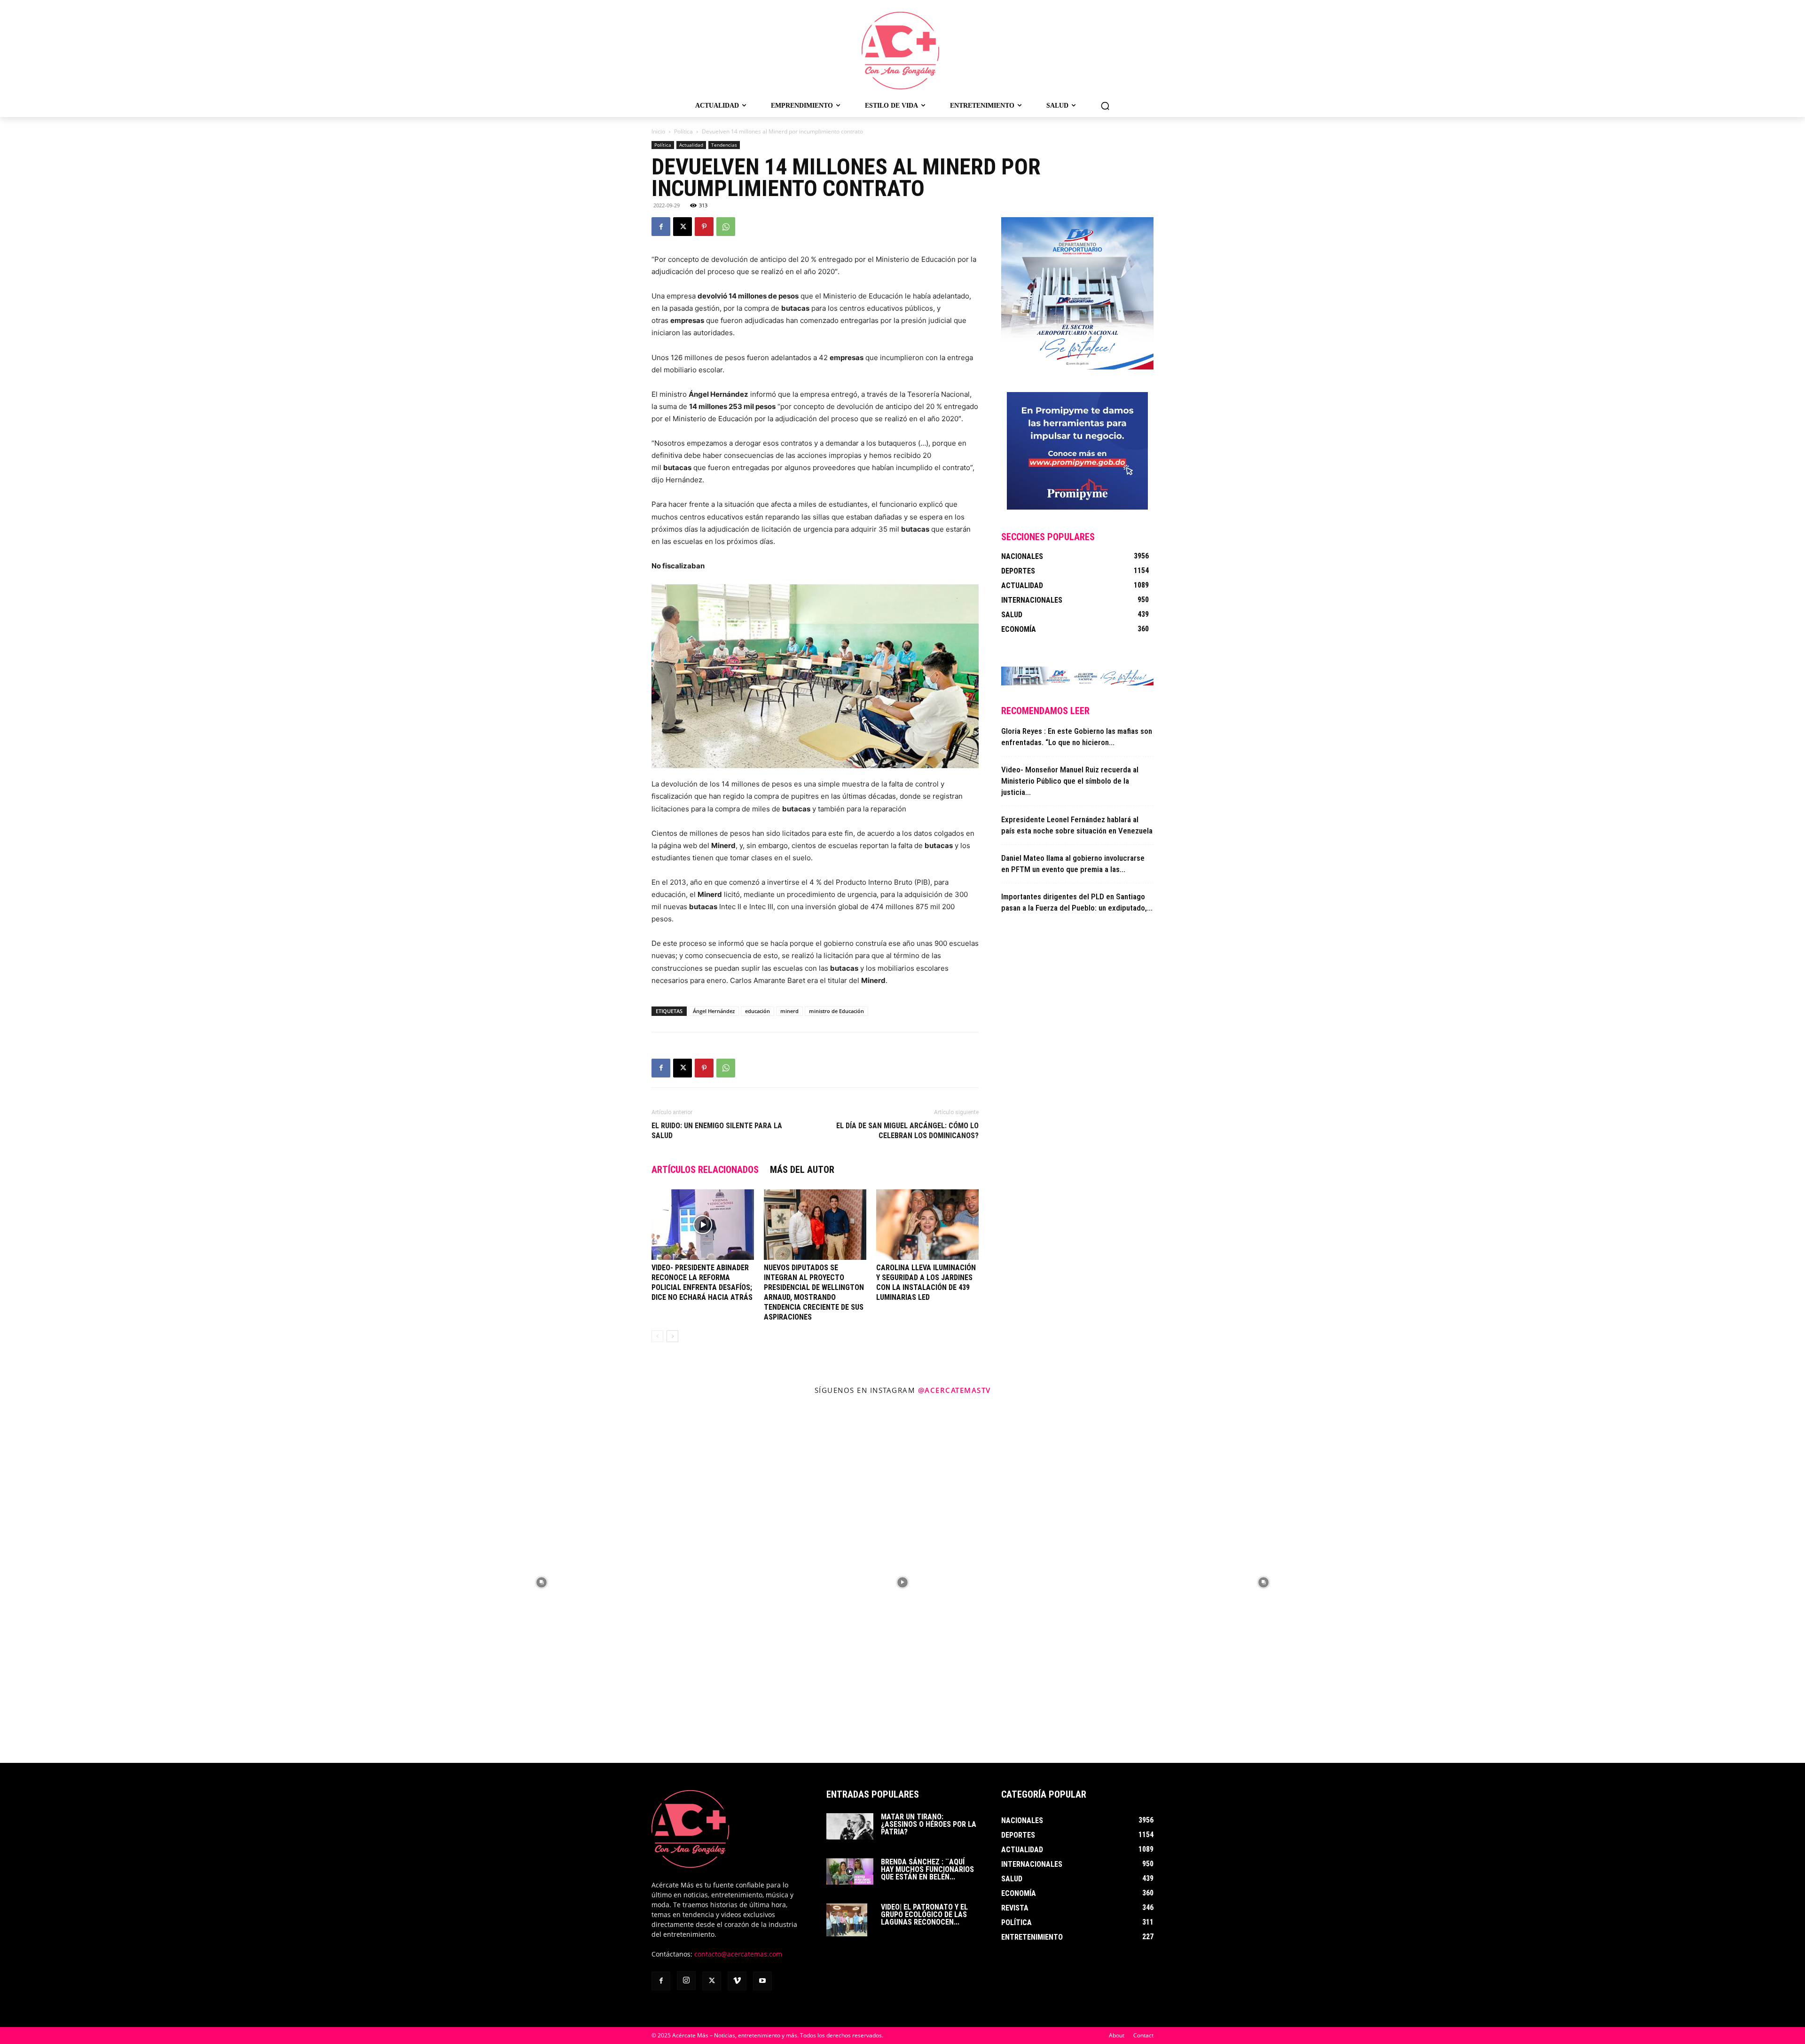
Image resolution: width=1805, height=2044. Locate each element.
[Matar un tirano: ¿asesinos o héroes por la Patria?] (850, 1826)
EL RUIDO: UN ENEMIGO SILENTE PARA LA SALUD (717, 1131)
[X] (683, 227)
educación (757, 1011)
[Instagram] (686, 1981)
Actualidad (691, 145)
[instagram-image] (180, 1582)
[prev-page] (657, 1336)
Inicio (658, 131)
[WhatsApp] (726, 227)
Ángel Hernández (714, 1011)
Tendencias (724, 145)
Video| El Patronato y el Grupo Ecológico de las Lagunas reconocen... (924, 1914)
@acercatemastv (954, 1390)
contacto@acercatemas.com (738, 1954)
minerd (789, 1011)
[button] (1105, 106)
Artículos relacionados (705, 1170)
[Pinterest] (704, 227)
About (1117, 2035)
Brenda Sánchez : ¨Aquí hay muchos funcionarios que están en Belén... (927, 1869)
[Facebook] (661, 227)
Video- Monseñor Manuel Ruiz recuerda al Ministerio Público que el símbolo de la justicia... (1070, 781)
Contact (1143, 2035)
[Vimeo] (737, 1981)
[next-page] (672, 1336)
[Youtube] (762, 1981)
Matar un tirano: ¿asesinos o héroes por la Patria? (929, 1824)
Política (683, 131)
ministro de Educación (836, 1011)
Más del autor (802, 1170)
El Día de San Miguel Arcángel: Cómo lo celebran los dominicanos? (907, 1131)
